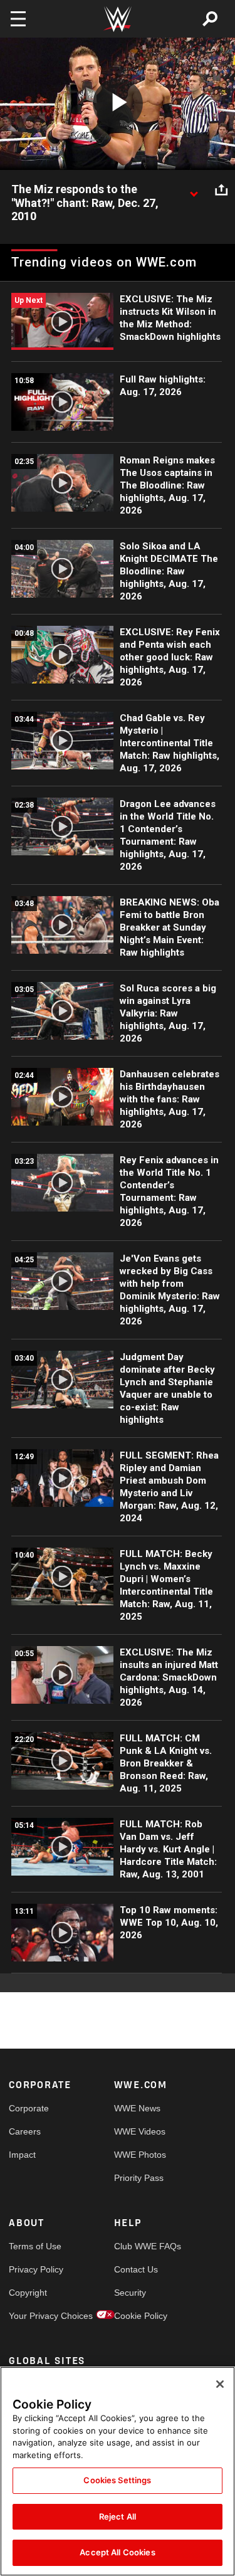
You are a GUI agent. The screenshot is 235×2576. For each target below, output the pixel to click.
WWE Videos (140, 2131)
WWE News (137, 2108)
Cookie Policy (140, 2316)
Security (130, 2293)
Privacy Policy (35, 2269)
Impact (22, 2155)
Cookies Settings (117, 2480)
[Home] (118, 19)
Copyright (28, 2293)
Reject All (118, 2516)
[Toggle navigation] (18, 19)
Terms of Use (35, 2246)
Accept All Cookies (117, 2552)
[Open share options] (221, 190)
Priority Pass (139, 2178)
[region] (118, 2471)
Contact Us (136, 2269)
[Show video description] (194, 190)
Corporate (29, 2108)
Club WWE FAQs (140, 2246)
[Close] (220, 2384)
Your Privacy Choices (35, 2316)
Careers (25, 2131)
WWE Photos (140, 2155)
